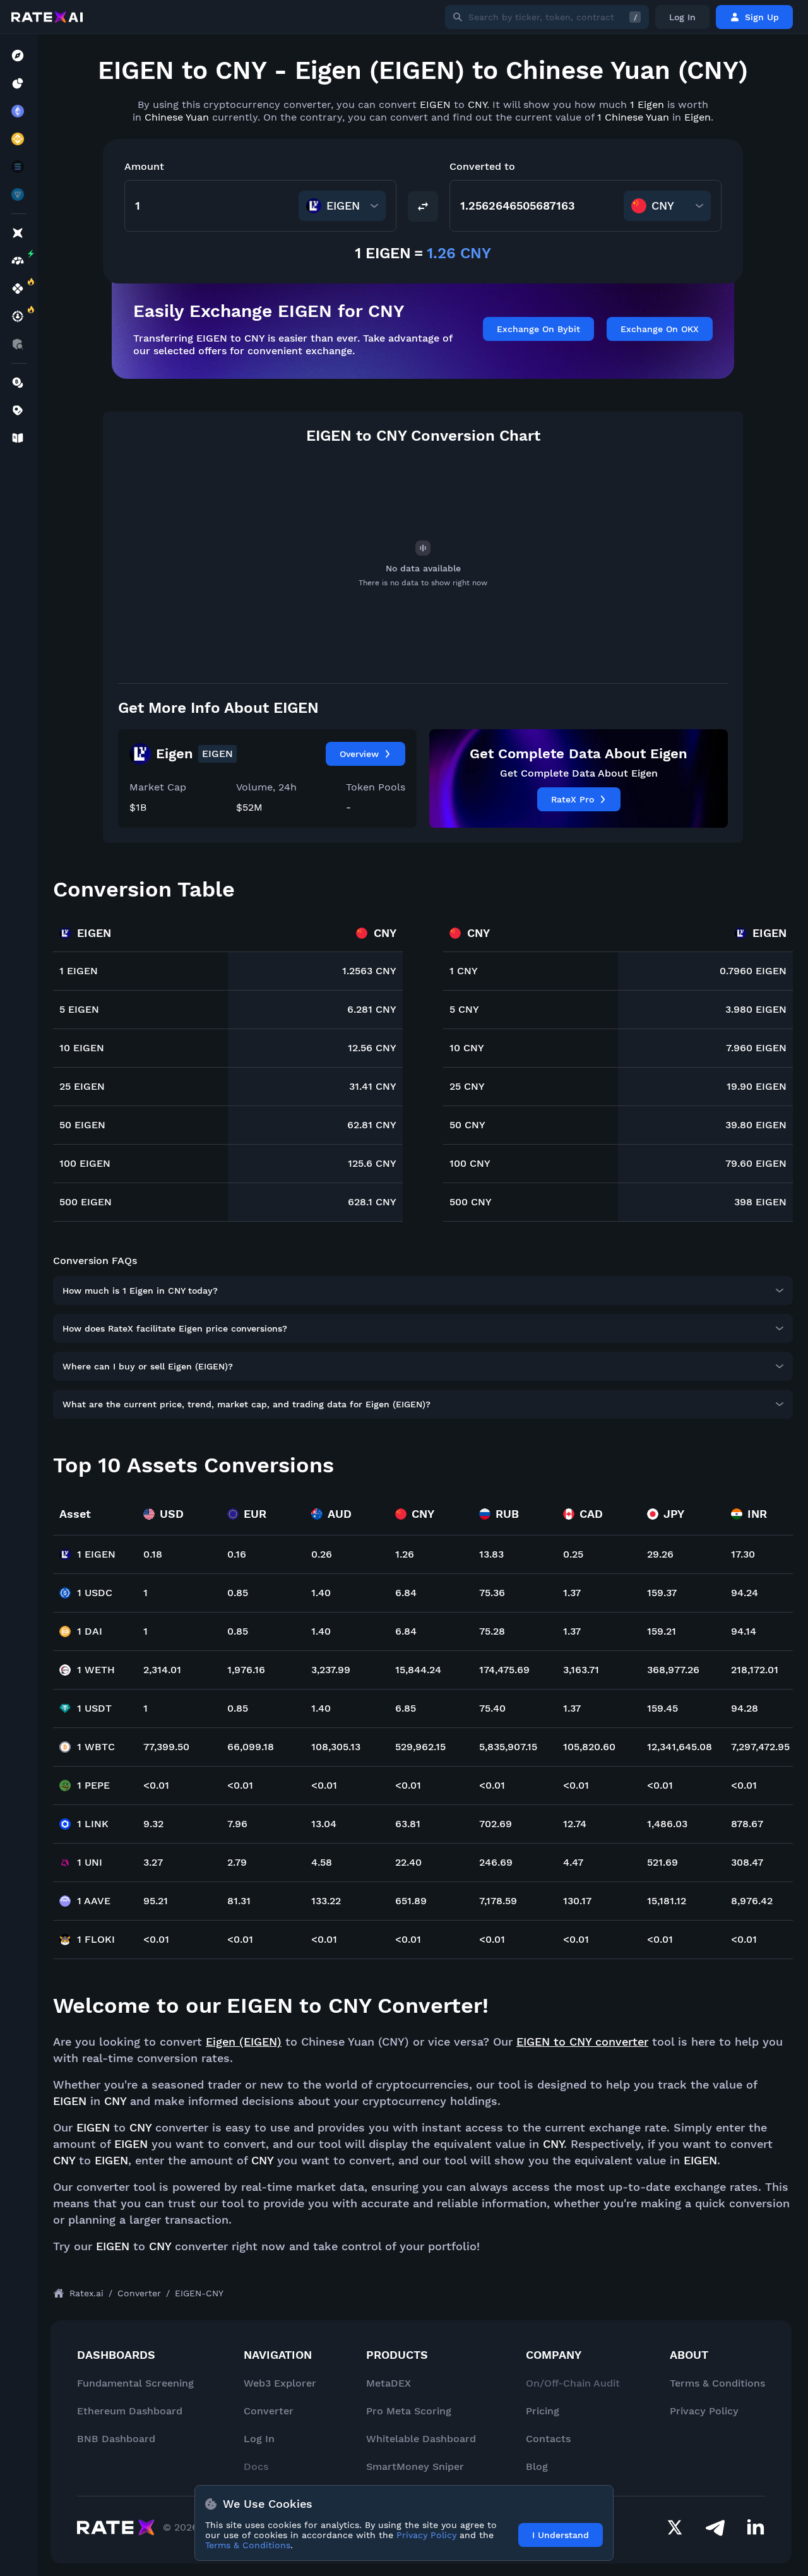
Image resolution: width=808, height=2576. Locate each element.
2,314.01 (162, 1670)
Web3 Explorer (280, 2383)
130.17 (577, 1901)
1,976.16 (246, 1670)
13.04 (324, 1824)
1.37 (572, 1593)
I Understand (561, 2535)
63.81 (408, 1824)
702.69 (496, 1824)
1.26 (405, 1554)
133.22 (326, 1901)
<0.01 (156, 1785)
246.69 (496, 1862)
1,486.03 (667, 1824)
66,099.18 (251, 1747)
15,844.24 (418, 1670)
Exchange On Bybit (538, 329)
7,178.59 (498, 1901)
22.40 (408, 1862)
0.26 (322, 1554)
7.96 (237, 1824)
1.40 (321, 1593)
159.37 (662, 1593)
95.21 (156, 1901)
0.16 (237, 1554)
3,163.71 (581, 1670)
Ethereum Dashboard (130, 2411)
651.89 (411, 1901)
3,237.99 (331, 1670)
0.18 (153, 1554)
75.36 (492, 1593)
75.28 (492, 1631)
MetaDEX (389, 2383)
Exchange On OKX (660, 329)
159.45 (662, 1708)
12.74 (575, 1824)
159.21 (662, 1631)
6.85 (406, 1708)
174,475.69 (504, 1670)
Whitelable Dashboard (421, 2439)
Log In (682, 17)
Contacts (548, 2439)
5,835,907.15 (508, 1747)
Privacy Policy (704, 2411)
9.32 (153, 1824)
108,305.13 (336, 1747)
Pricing (543, 2411)
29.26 (660, 1554)
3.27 (153, 1862)
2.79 (237, 1862)
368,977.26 (673, 1670)
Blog (537, 2466)
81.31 (239, 1901)
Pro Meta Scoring (409, 2411)
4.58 (322, 1862)
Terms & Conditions (717, 2383)
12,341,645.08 (680, 1747)
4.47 (573, 1862)
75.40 (492, 1708)
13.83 (491, 1554)
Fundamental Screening (135, 2383)
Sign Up (762, 17)
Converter (269, 2411)
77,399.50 (166, 1747)
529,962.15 (420, 1747)
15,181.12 (667, 1901)
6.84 (406, 1593)
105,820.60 (589, 1747)
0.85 (238, 1593)
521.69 (662, 1862)
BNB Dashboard (116, 2439)
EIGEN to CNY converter (582, 2042)
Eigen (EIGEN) (244, 2042)
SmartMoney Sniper (415, 2466)
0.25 (573, 1554)
